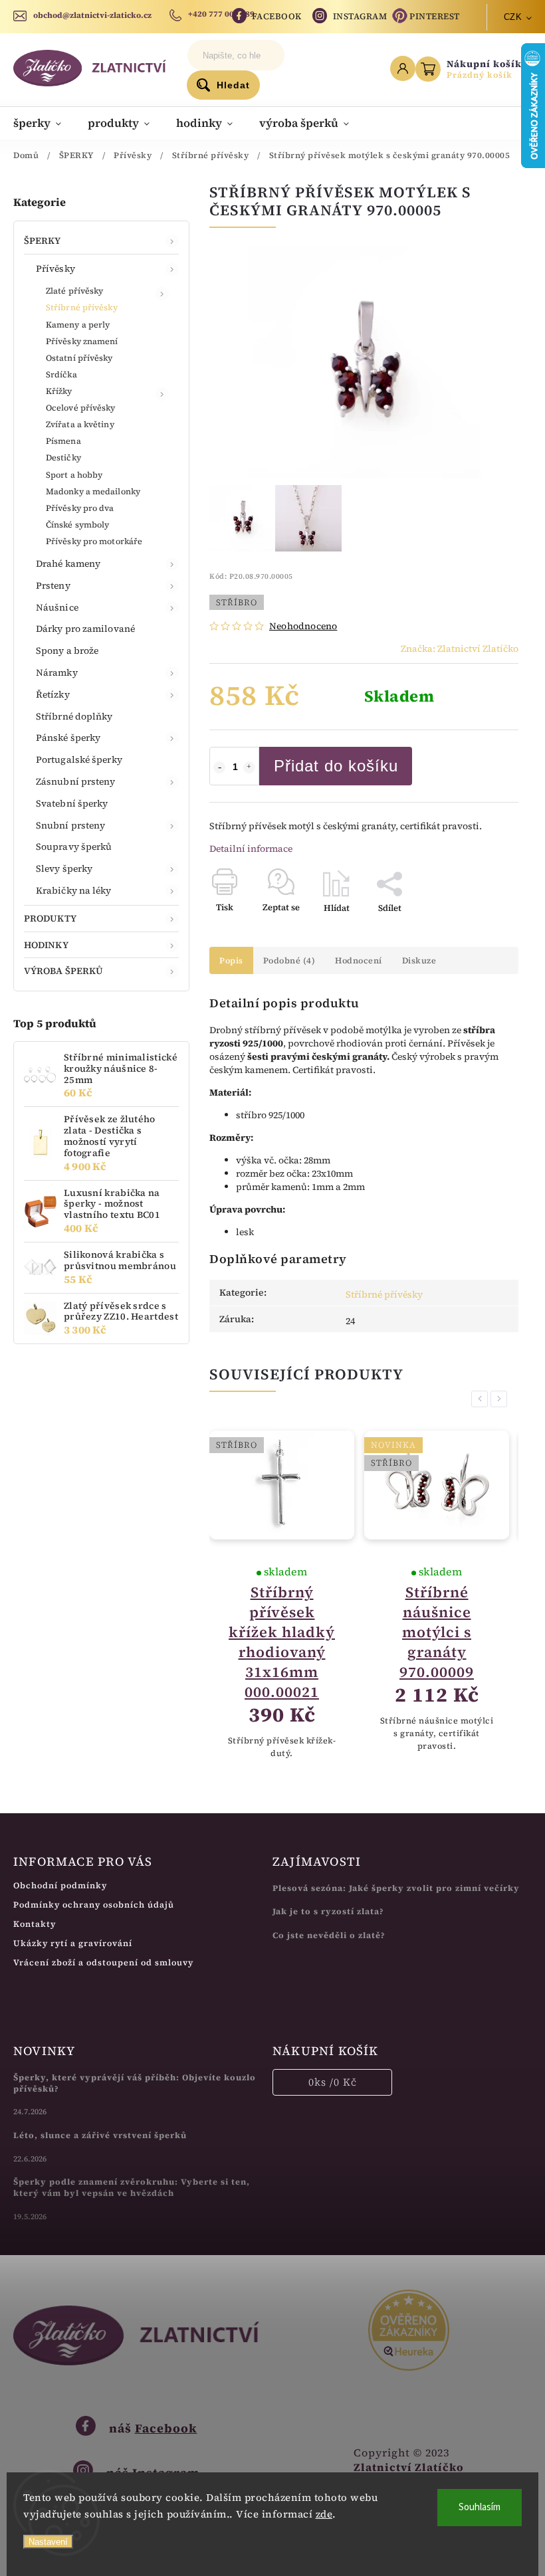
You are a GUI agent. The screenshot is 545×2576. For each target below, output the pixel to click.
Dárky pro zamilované (85, 629)
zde (324, 2514)
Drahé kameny (68, 563)
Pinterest (435, 16)
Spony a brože (67, 650)
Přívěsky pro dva (80, 508)
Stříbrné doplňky (74, 716)
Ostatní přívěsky (79, 358)
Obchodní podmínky (60, 1885)
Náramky (57, 672)
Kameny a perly (78, 325)
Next (501, 1399)
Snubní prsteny (70, 825)
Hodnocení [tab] (359, 960)
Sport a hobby (74, 475)
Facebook (277, 16)
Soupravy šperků (74, 846)
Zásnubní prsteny (76, 781)
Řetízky (53, 694)
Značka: (460, 648)
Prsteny (53, 585)
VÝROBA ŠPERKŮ (63, 971)
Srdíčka (61, 374)
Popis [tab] (231, 960)
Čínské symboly (77, 525)
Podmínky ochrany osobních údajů (94, 1905)
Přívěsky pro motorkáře (94, 541)
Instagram (360, 16)
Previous (482, 1399)
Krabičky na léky (74, 890)
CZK (513, 17)
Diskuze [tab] (419, 960)
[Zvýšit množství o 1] (249, 767)
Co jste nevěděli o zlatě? (329, 1935)
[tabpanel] (282, 1595)
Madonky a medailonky (93, 491)
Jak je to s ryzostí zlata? (328, 1911)
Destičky (63, 457)
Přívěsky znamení (82, 341)
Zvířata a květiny (80, 424)
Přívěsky (55, 268)
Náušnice (57, 607)
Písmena (63, 441)
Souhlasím (480, 2507)
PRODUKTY (50, 918)
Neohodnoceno (303, 626)
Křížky (59, 391)
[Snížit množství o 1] (219, 767)
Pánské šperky (68, 738)
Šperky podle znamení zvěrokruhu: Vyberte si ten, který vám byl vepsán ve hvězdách (132, 2187)
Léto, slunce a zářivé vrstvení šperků (100, 2135)
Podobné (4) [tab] (289, 960)
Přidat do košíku (336, 766)
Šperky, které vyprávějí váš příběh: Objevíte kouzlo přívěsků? (135, 2083)
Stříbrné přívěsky (82, 307)
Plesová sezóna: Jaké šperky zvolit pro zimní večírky (396, 1888)
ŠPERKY (43, 241)
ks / (333, 2082)
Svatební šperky (72, 803)
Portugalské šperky (79, 759)
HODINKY (46, 945)
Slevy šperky (64, 868)
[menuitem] (44, 123)
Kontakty (35, 1924)
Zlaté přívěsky (74, 291)
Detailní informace (251, 848)
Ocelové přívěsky (81, 408)
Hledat (233, 85)
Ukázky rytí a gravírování (73, 1943)
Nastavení (48, 2542)
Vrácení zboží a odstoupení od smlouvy (103, 1962)
